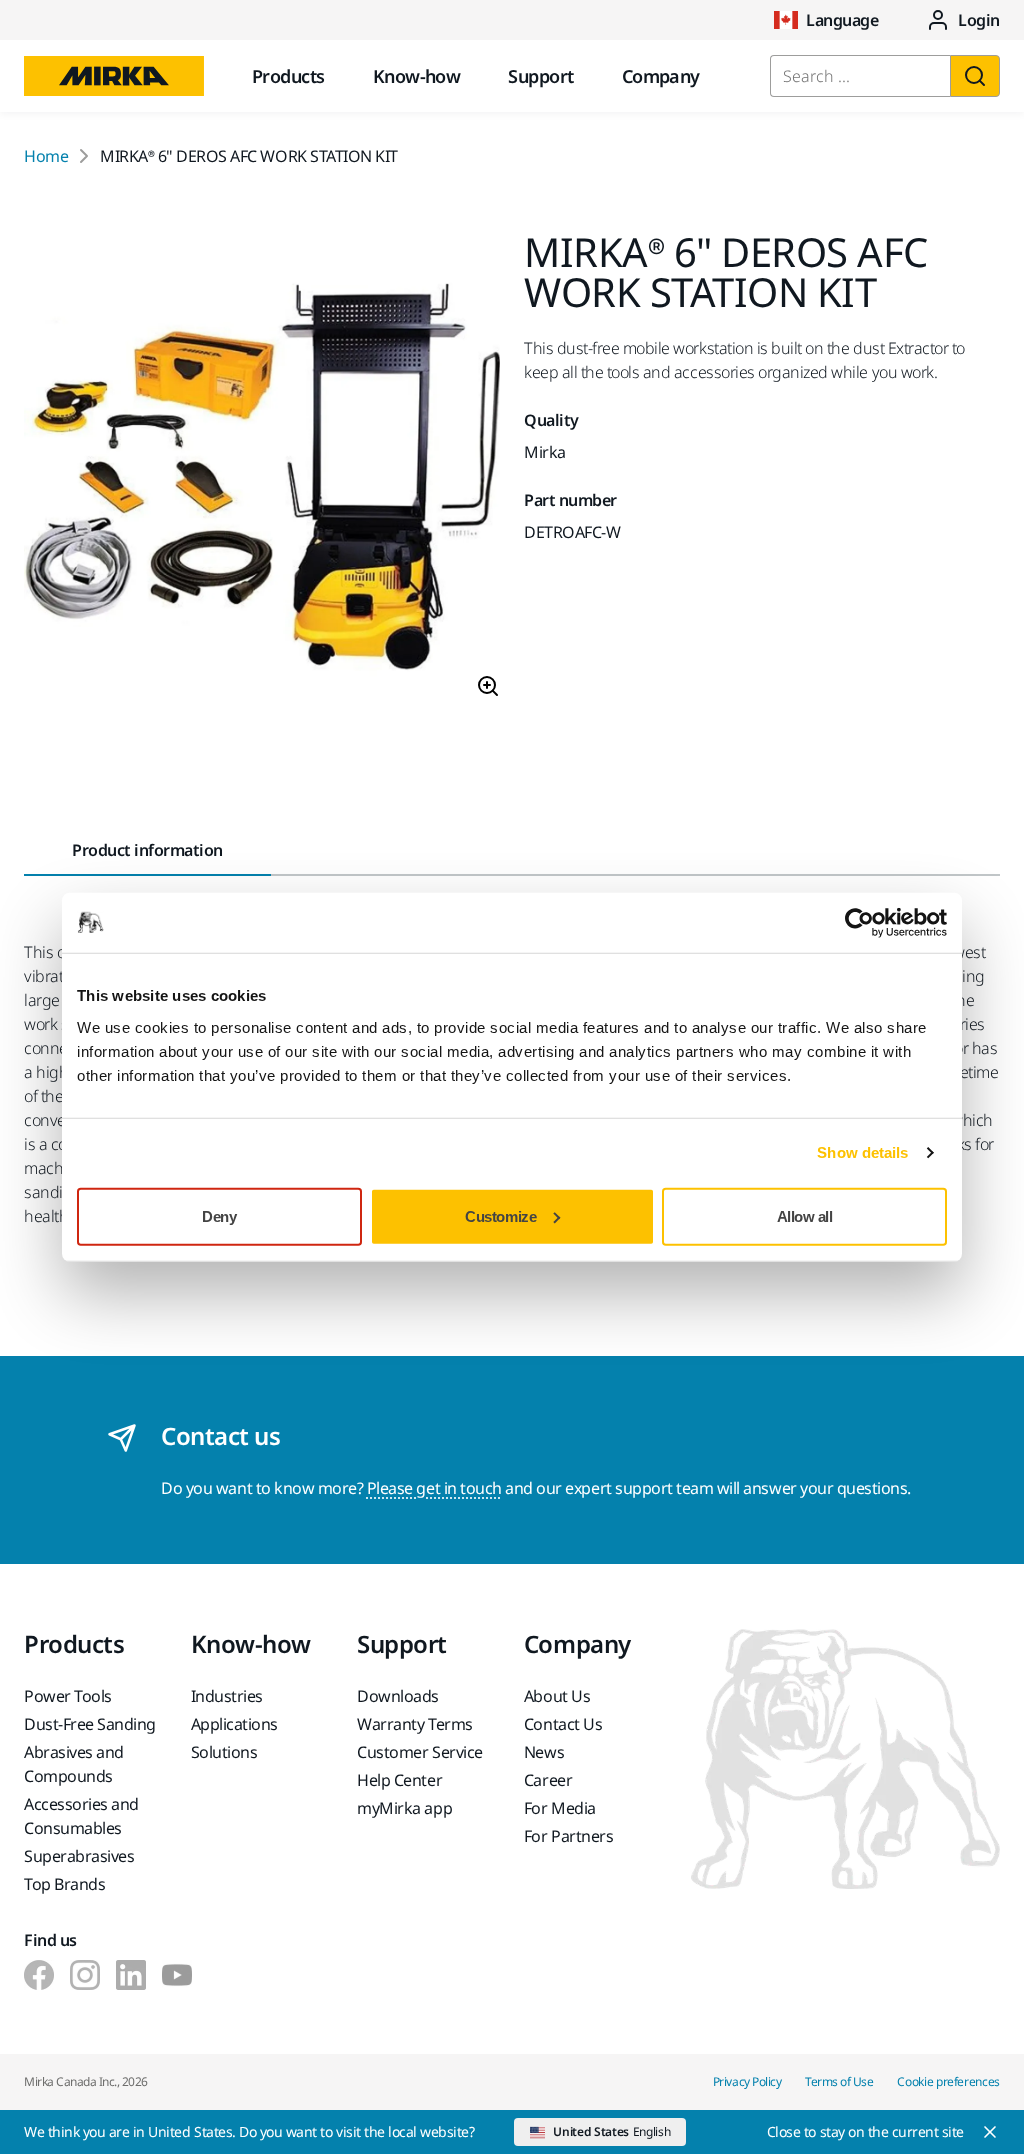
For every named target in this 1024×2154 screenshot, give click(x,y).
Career (548, 1780)
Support (540, 76)
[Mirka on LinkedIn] (131, 1975)
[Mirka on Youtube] (177, 1975)
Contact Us (563, 1724)
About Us (557, 1696)
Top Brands (64, 1884)
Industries (227, 1696)
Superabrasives (79, 1856)
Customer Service (419, 1752)
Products (288, 76)
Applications (234, 1724)
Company (661, 76)
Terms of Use (839, 2081)
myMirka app (404, 1808)
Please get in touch (434, 1488)
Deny (219, 1215)
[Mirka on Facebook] (39, 1975)
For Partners (568, 1836)
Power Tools (68, 1696)
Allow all (805, 1215)
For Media (560, 1808)
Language (842, 20)
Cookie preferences (948, 2081)
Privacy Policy (747, 2081)
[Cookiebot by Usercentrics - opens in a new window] (859, 923)
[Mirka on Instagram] (85, 1975)
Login (979, 20)
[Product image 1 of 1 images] (262, 473)
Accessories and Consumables (81, 1816)
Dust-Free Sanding (90, 1724)
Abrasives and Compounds (74, 1764)
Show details (862, 1152)
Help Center (399, 1780)
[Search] (975, 76)
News (544, 1752)
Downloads (398, 1696)
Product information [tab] (147, 850)
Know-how (417, 76)
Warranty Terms (414, 1724)
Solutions (224, 1752)
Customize (500, 1215)
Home (46, 156)
